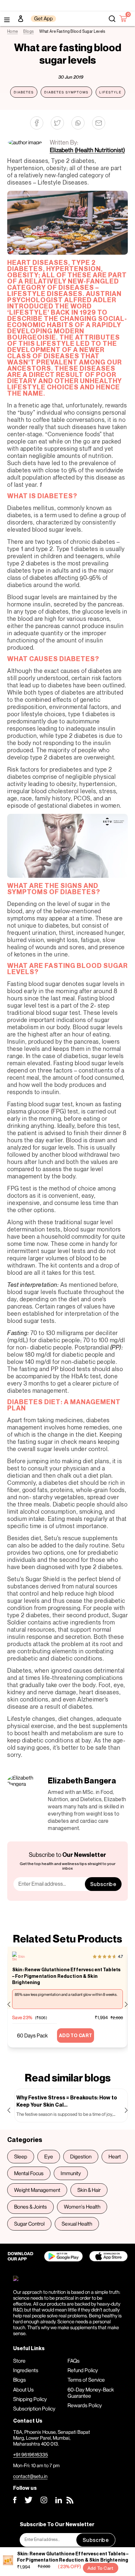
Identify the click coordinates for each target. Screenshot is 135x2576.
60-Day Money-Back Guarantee (91, 2393)
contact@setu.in (30, 2476)
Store (19, 2361)
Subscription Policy (34, 2409)
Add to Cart (101, 2568)
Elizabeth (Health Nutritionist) (87, 150)
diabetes (24, 92)
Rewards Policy (85, 2405)
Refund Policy (83, 2370)
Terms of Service (86, 2380)
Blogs (29, 31)
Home (12, 31)
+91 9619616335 (30, 2454)
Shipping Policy (30, 2399)
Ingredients (26, 2370)
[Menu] (7, 19)
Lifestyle (110, 92)
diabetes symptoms (66, 92)
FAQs (74, 2361)
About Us (23, 2389)
